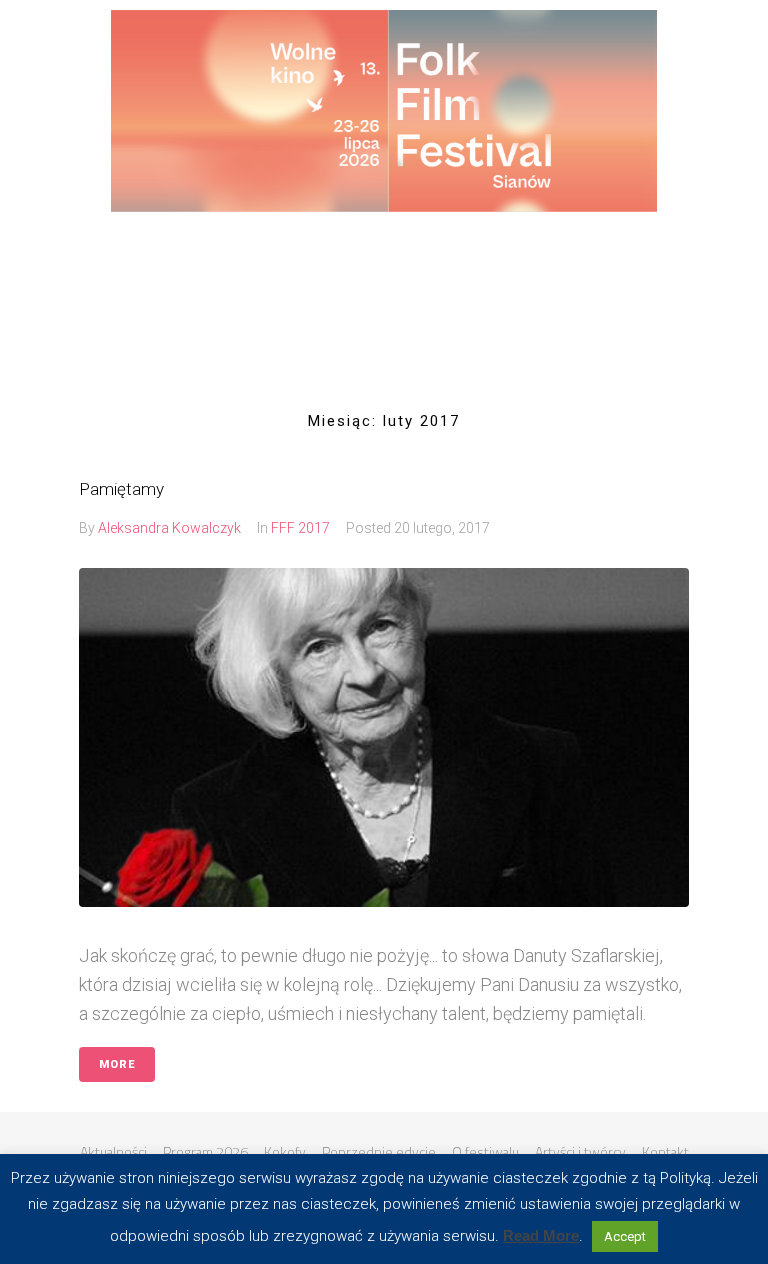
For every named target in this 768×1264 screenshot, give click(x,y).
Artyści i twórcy (580, 1152)
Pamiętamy (121, 489)
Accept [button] (625, 1236)
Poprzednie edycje (379, 1152)
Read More (541, 1235)
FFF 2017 (300, 528)
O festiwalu (485, 1152)
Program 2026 (205, 1152)
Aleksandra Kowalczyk (169, 528)
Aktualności (113, 1152)
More (117, 1064)
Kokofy (285, 1152)
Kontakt (665, 1152)
